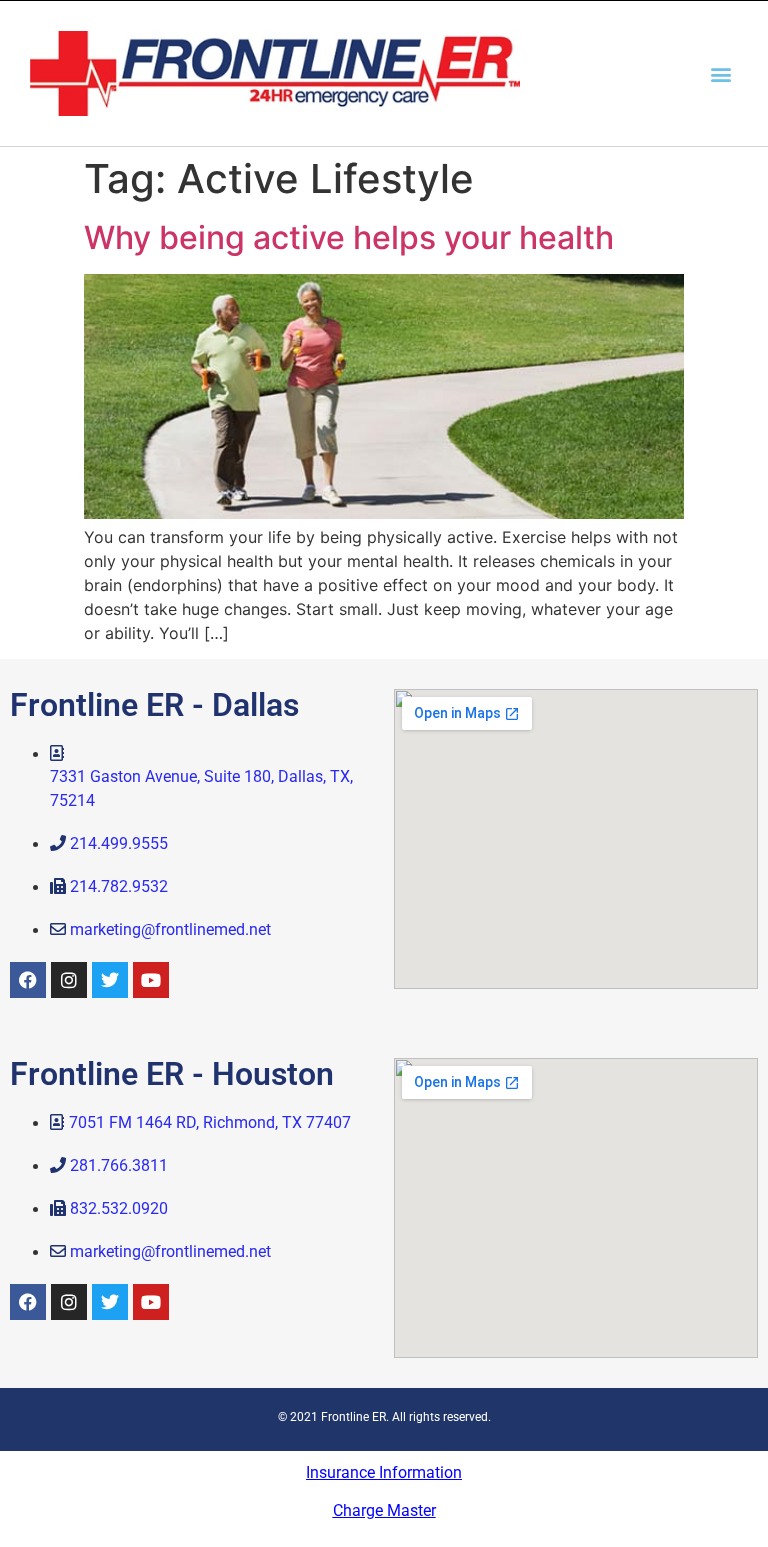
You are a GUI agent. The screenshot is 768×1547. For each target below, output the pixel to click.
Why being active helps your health (349, 237)
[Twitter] (110, 980)
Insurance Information (384, 1472)
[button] (721, 73)
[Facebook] (28, 980)
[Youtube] (151, 980)
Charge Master (384, 1510)
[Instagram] (69, 980)
